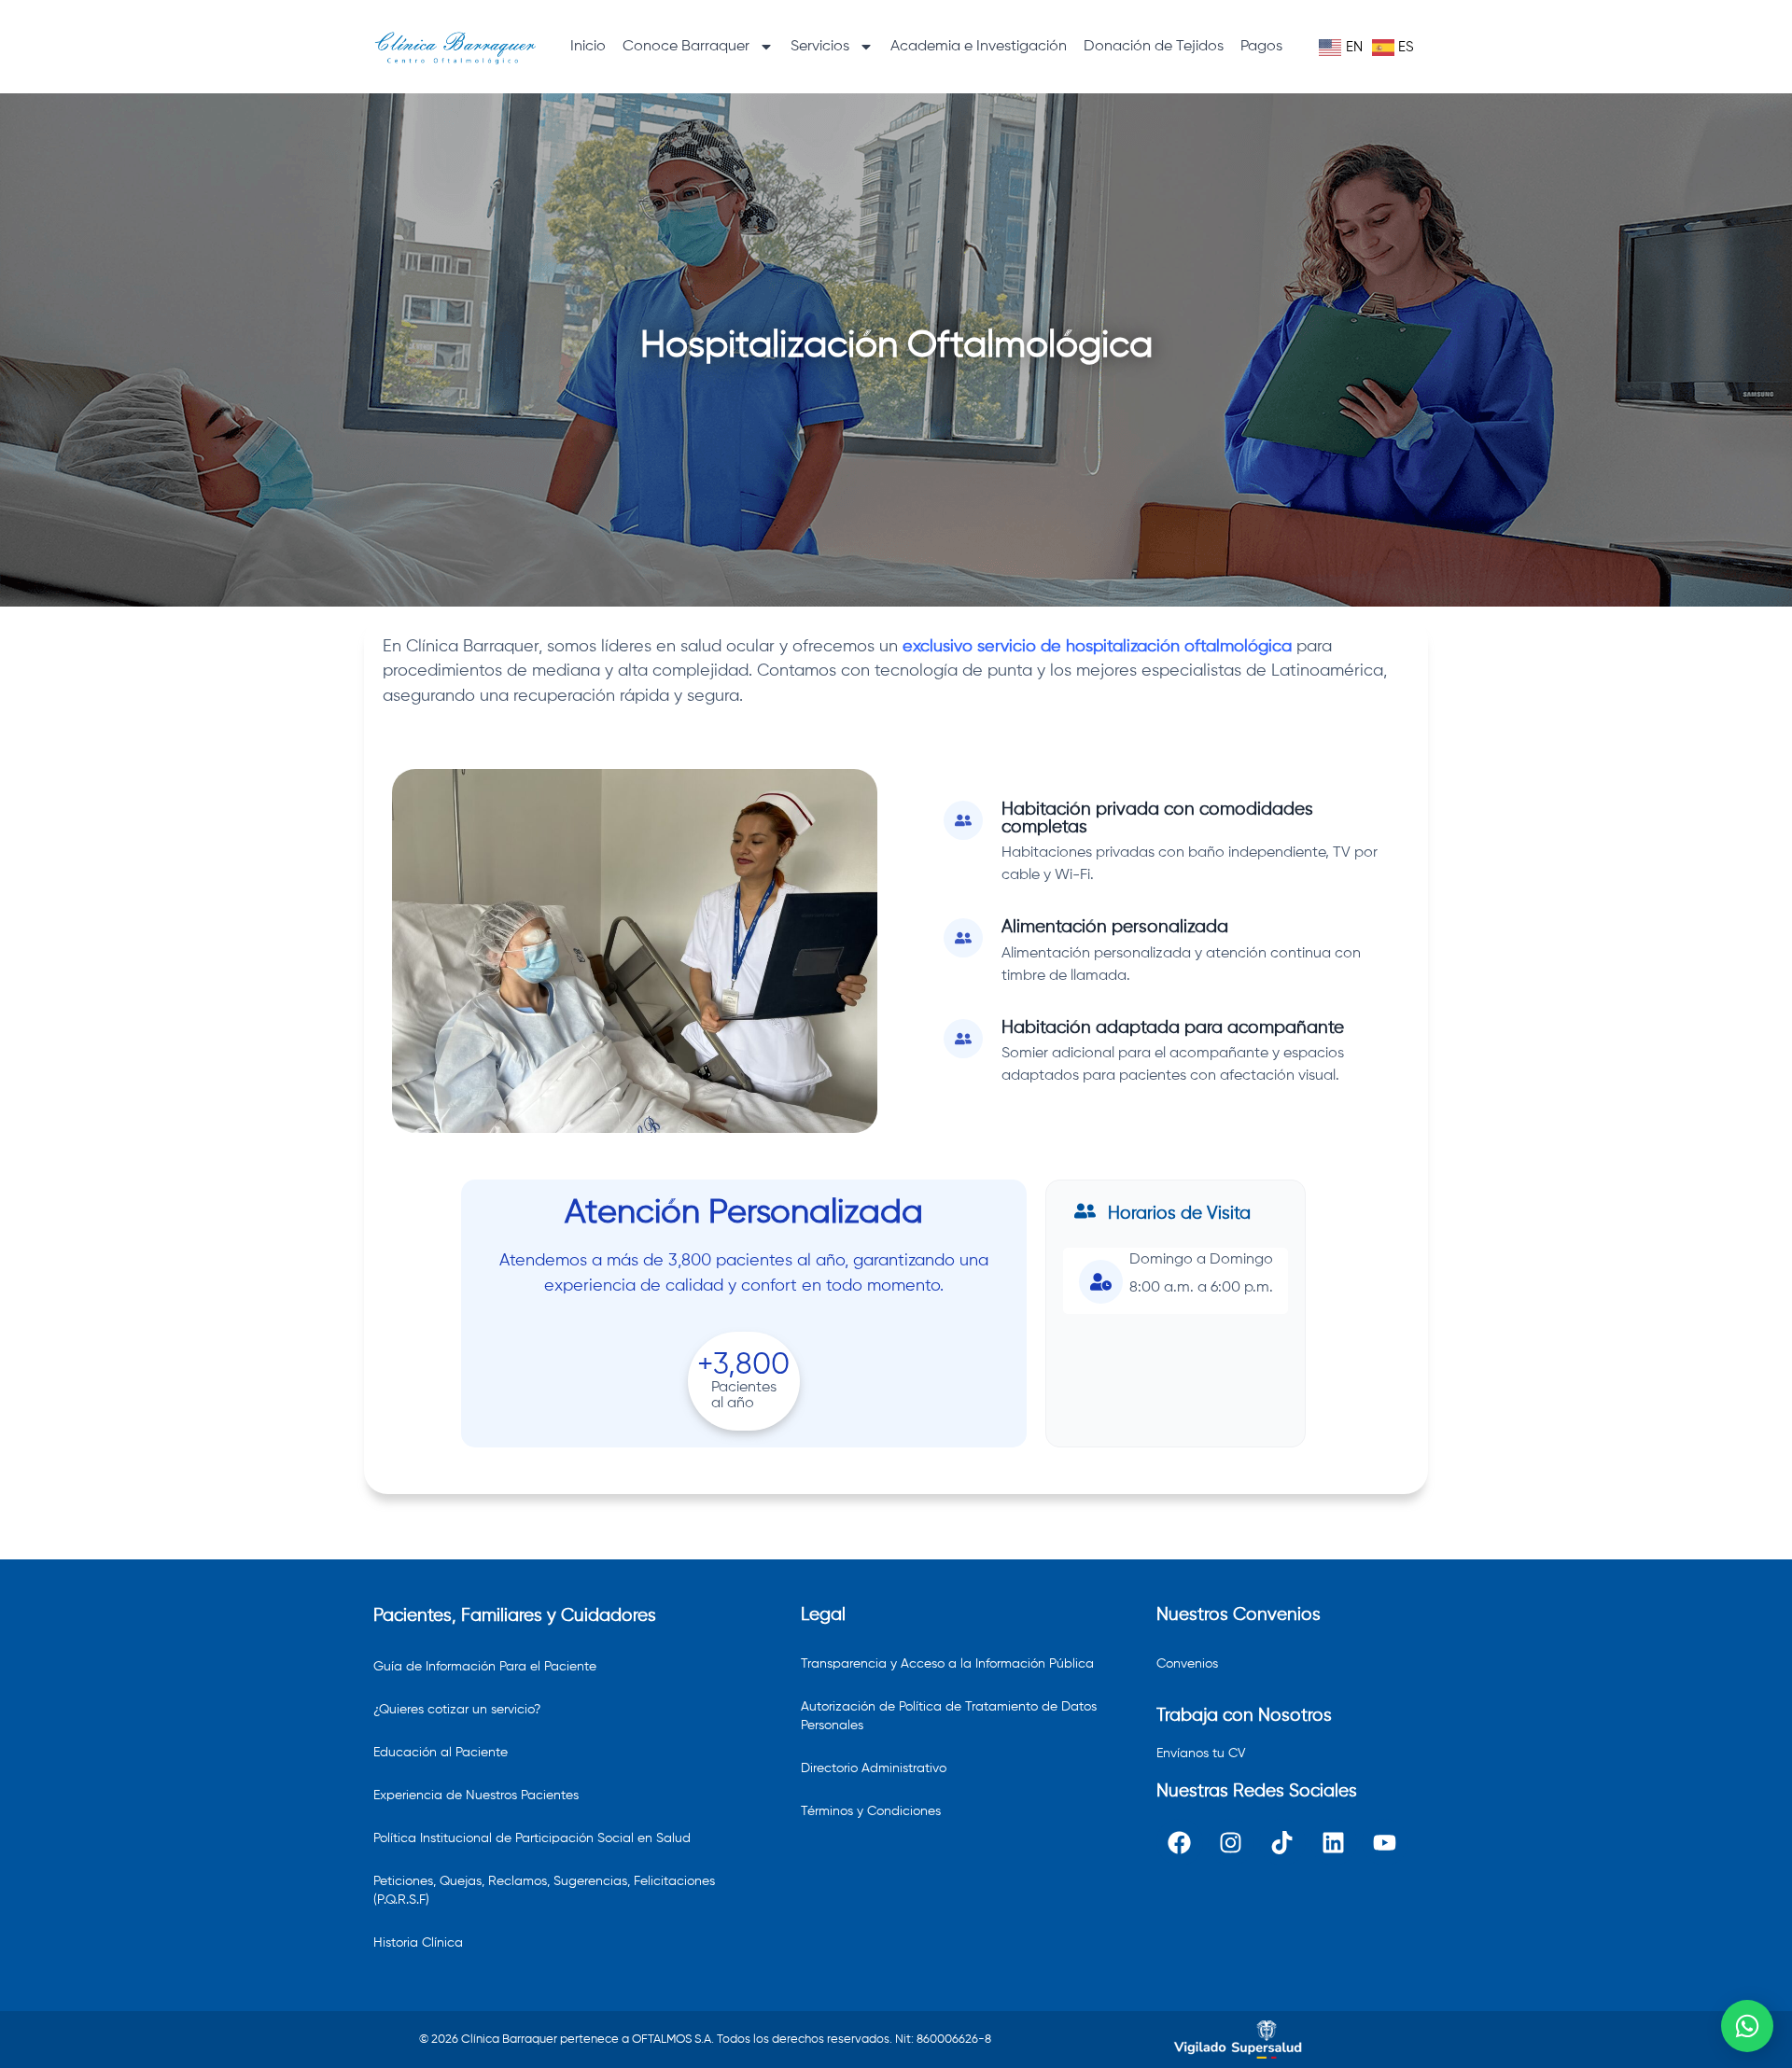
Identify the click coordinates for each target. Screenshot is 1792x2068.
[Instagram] (1231, 1842)
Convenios (1187, 1664)
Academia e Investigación (979, 47)
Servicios (820, 47)
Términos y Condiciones (871, 1811)
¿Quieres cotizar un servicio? (457, 1710)
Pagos (1261, 47)
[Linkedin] (1334, 1842)
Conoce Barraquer (686, 47)
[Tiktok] (1282, 1842)
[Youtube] (1385, 1842)
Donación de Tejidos (1154, 47)
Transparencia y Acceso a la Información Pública (947, 1664)
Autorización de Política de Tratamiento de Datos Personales (949, 1716)
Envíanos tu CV (1201, 1754)
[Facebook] (1180, 1842)
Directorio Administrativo (874, 1768)
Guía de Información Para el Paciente (485, 1667)
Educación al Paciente (441, 1753)
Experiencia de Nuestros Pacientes (476, 1796)
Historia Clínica (418, 1943)
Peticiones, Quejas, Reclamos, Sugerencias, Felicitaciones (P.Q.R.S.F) (544, 1891)
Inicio (588, 47)
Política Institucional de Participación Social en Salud (532, 1838)
